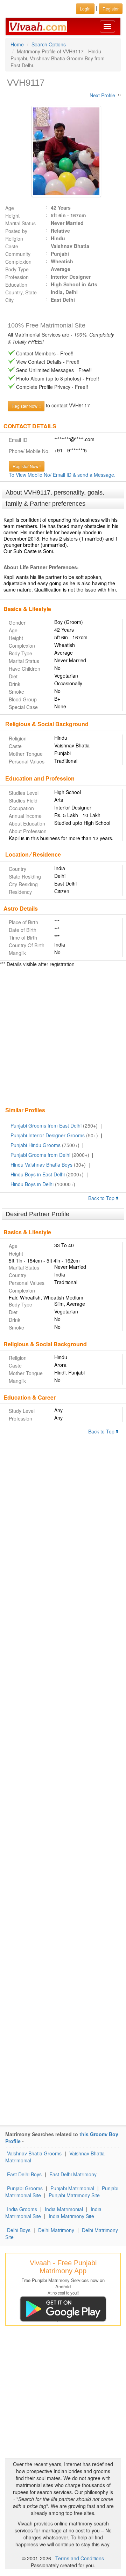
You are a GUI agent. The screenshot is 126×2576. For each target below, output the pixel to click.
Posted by (16, 231)
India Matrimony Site (71, 2216)
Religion (14, 239)
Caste (12, 246)
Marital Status (20, 223)
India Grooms (22, 2209)
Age (10, 208)
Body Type (17, 269)
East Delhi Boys (24, 2174)
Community (18, 254)
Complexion (18, 262)
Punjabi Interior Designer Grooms (48, 1135)
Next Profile (102, 95)
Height (12, 216)
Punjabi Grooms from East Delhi (46, 1125)
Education (16, 285)
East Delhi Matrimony (73, 2174)
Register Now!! (27, 466)
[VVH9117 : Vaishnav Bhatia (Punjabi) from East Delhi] (63, 151)
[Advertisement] (63, 1038)
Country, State (21, 292)
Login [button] (85, 9)
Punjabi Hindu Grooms (36, 1145)
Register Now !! (26, 406)
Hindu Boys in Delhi (32, 1184)
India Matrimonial (64, 2209)
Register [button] (111, 9)
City (9, 300)
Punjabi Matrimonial (72, 2188)
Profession (17, 277)
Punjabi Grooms (25, 2188)
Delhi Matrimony (56, 2230)
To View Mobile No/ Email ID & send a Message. (62, 475)
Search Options (49, 44)
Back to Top (102, 1198)
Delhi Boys (19, 2230)
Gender (17, 623)
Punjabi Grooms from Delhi (40, 1155)
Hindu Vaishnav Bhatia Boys (41, 1165)
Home (17, 44)
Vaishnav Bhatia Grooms (34, 2153)
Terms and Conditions (80, 2558)
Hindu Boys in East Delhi (38, 1174)
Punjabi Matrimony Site (74, 2195)
